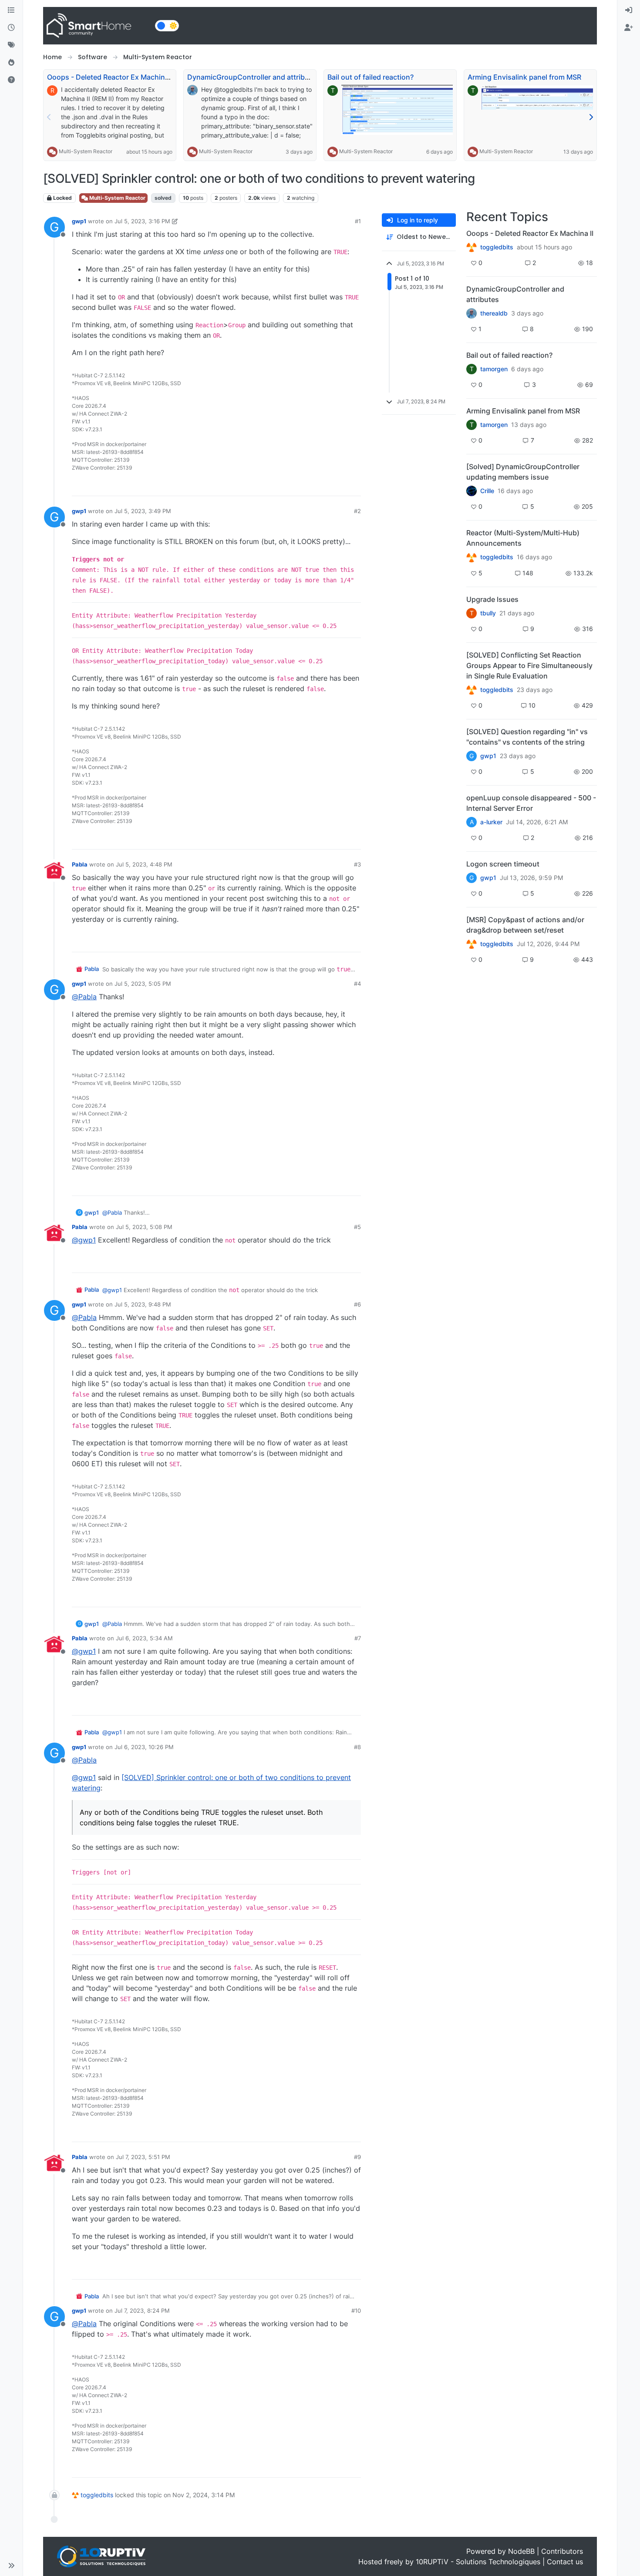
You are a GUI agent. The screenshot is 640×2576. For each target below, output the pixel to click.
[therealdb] (472, 313)
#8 (357, 1747)
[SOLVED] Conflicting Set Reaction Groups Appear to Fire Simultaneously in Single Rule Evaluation (529, 665)
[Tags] (11, 45)
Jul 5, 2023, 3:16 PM (142, 221)
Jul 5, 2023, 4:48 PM (144, 864)
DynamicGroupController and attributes (253, 77)
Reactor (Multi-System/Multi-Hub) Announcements (523, 538)
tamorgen (494, 369)
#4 (357, 984)
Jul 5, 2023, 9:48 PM (143, 1304)
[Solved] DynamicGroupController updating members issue (523, 472)
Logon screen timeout (503, 864)
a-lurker (491, 822)
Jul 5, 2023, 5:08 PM (144, 1227)
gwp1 (79, 221)
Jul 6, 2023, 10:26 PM (144, 1747)
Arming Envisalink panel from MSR (524, 77)
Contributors (562, 2551)
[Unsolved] (11, 80)
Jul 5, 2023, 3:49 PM (143, 511)
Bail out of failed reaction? (371, 77)
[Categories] (11, 10)
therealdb (494, 313)
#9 (357, 2157)
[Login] (629, 10)
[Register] (629, 28)
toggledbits (97, 2495)
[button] (11, 2566)
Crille (487, 491)
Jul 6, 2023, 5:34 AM (144, 1638)
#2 (357, 511)
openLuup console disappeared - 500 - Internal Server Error (531, 803)
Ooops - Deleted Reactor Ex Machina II (111, 77)
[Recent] (11, 28)
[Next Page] (591, 117)
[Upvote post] (321, 485)
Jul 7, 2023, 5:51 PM (143, 2157)
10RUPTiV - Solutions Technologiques (478, 2562)
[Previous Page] (49, 117)
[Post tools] (354, 485)
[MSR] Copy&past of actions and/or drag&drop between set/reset (525, 925)
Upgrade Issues (492, 599)
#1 (358, 221)
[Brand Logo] (97, 26)
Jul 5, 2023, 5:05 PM (143, 984)
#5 (357, 1227)
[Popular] (11, 63)
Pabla (80, 864)
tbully (488, 613)
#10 (356, 2311)
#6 (357, 1304)
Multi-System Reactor (86, 151)
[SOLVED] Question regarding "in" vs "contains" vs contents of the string (527, 737)
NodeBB (521, 2551)
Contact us (565, 2562)
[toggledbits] (472, 557)
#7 (358, 1638)
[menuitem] (629, 10)
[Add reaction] (304, 485)
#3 (357, 864)
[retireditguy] (472, 247)
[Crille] (472, 491)
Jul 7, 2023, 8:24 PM (142, 2311)
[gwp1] (472, 690)
